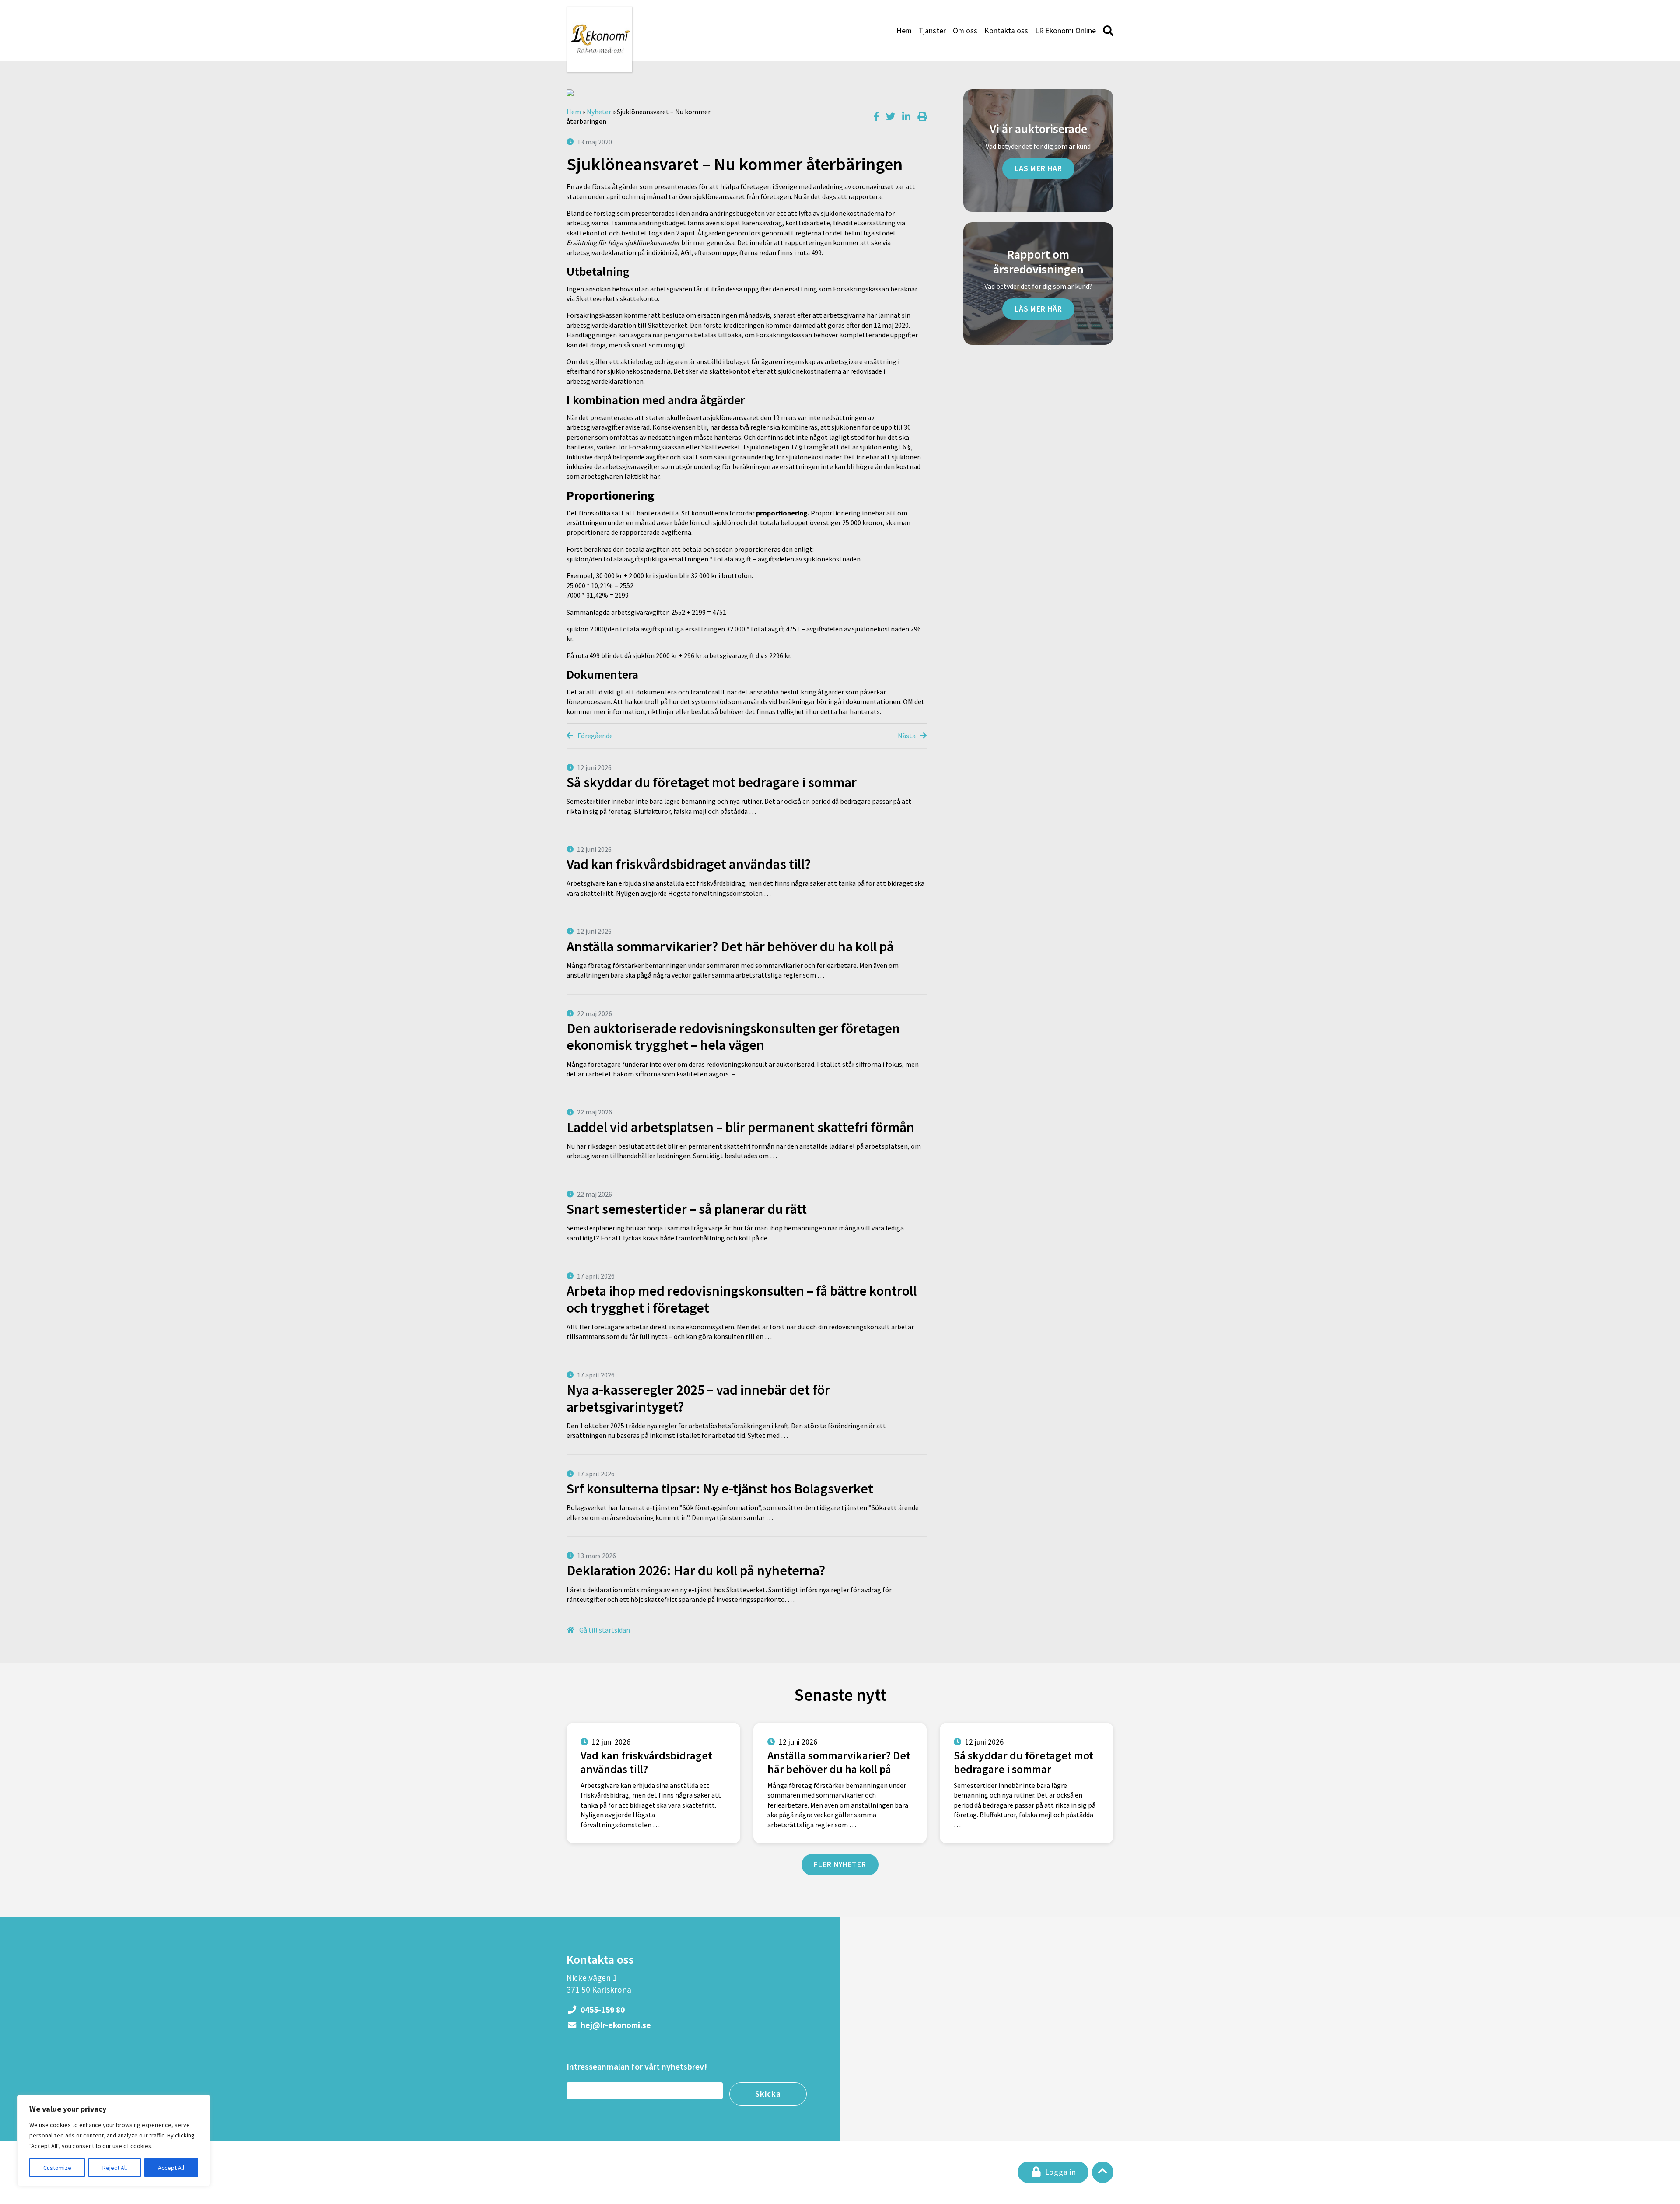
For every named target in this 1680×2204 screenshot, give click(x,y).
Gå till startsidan (604, 1630)
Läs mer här (1038, 168)
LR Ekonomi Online (1066, 31)
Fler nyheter (840, 1864)
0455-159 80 (602, 2010)
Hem (904, 31)
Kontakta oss (1006, 31)
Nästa (907, 736)
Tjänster (932, 31)
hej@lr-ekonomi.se (615, 2025)
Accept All (171, 2168)
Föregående (595, 736)
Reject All (115, 2168)
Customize (57, 2168)
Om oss (965, 31)
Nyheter (599, 112)
